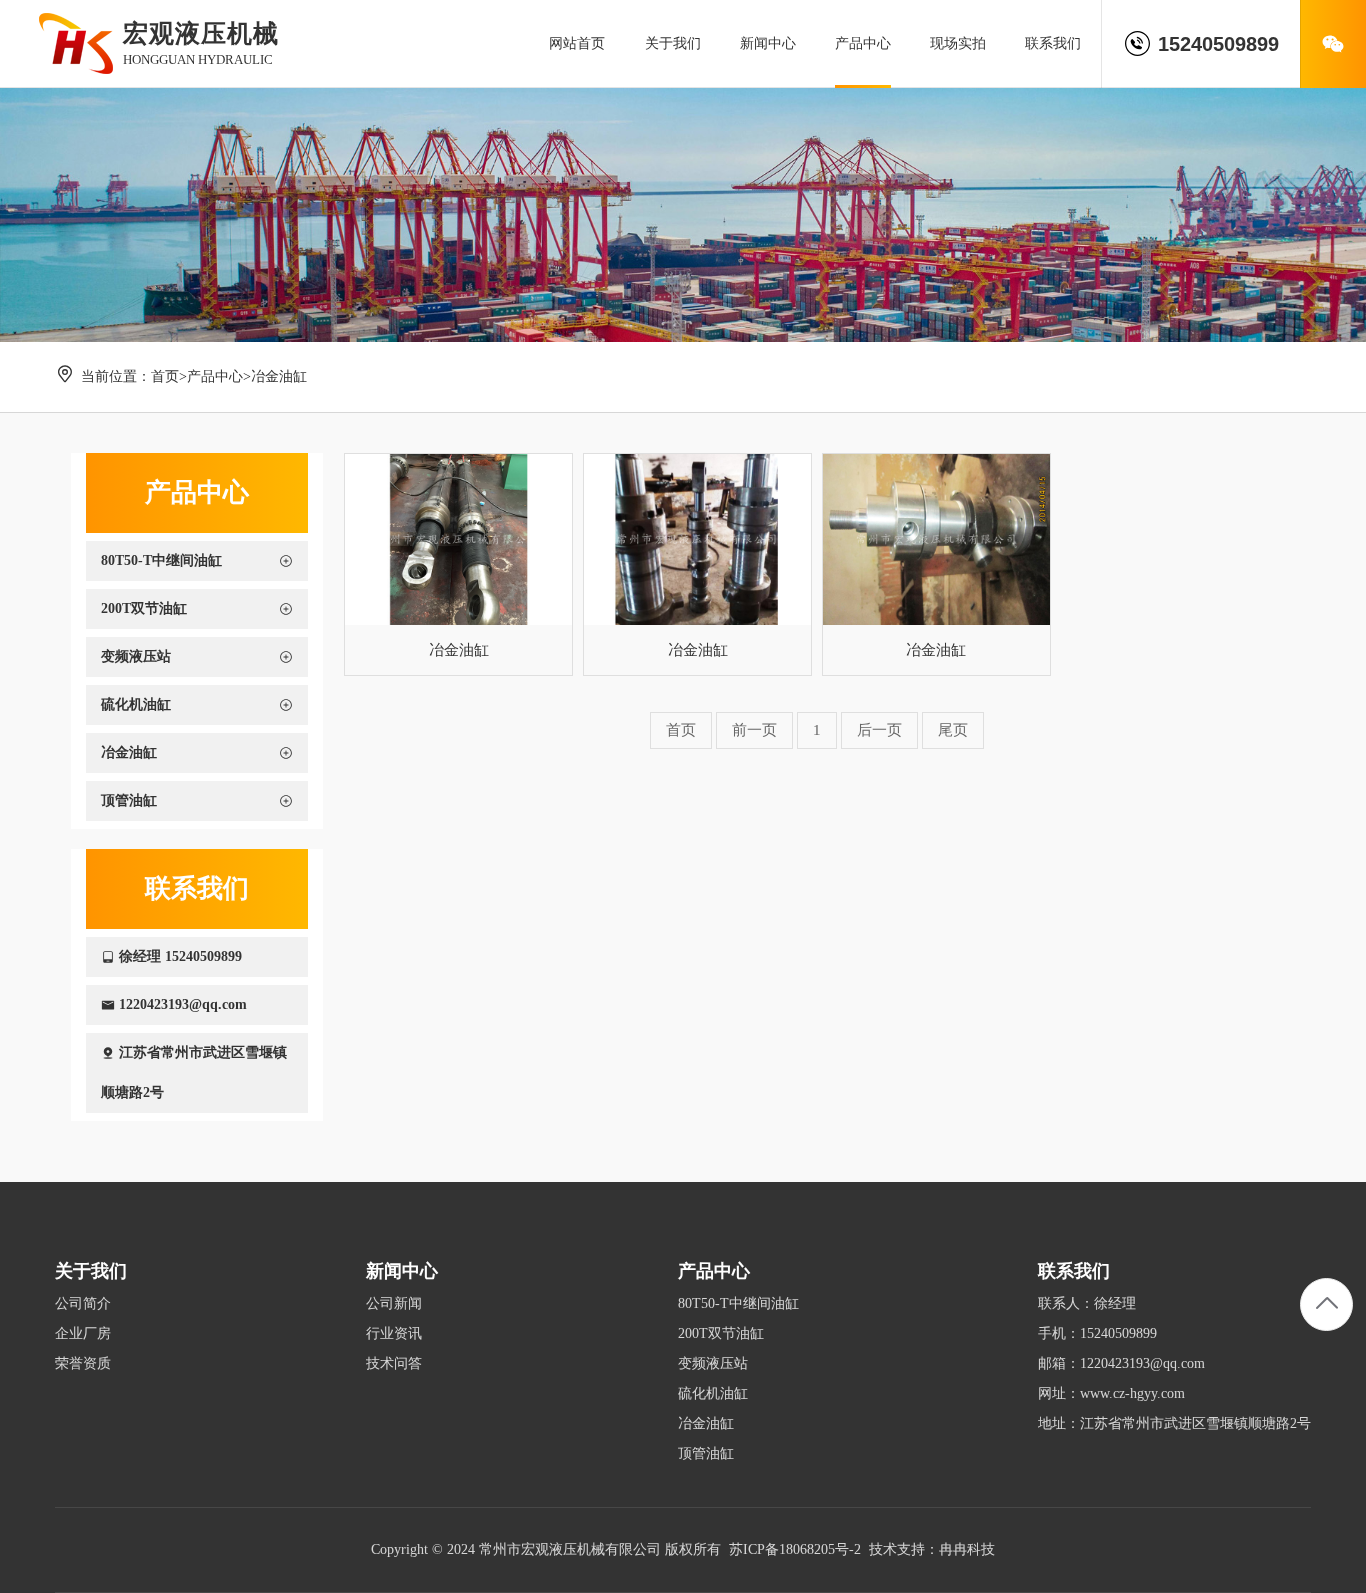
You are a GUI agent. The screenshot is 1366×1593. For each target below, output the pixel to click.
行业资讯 (394, 1333)
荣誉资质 (83, 1363)
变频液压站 (713, 1363)
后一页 (879, 730)
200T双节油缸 (721, 1333)
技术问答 (394, 1363)
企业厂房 (83, 1333)
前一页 (754, 730)
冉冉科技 (967, 1549)
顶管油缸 (706, 1453)
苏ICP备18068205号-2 (795, 1549)
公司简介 (83, 1303)
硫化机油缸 (713, 1393)
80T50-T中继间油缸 (738, 1303)
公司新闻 (394, 1303)
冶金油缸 (279, 376)
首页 (165, 376)
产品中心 (215, 376)
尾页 (953, 730)
